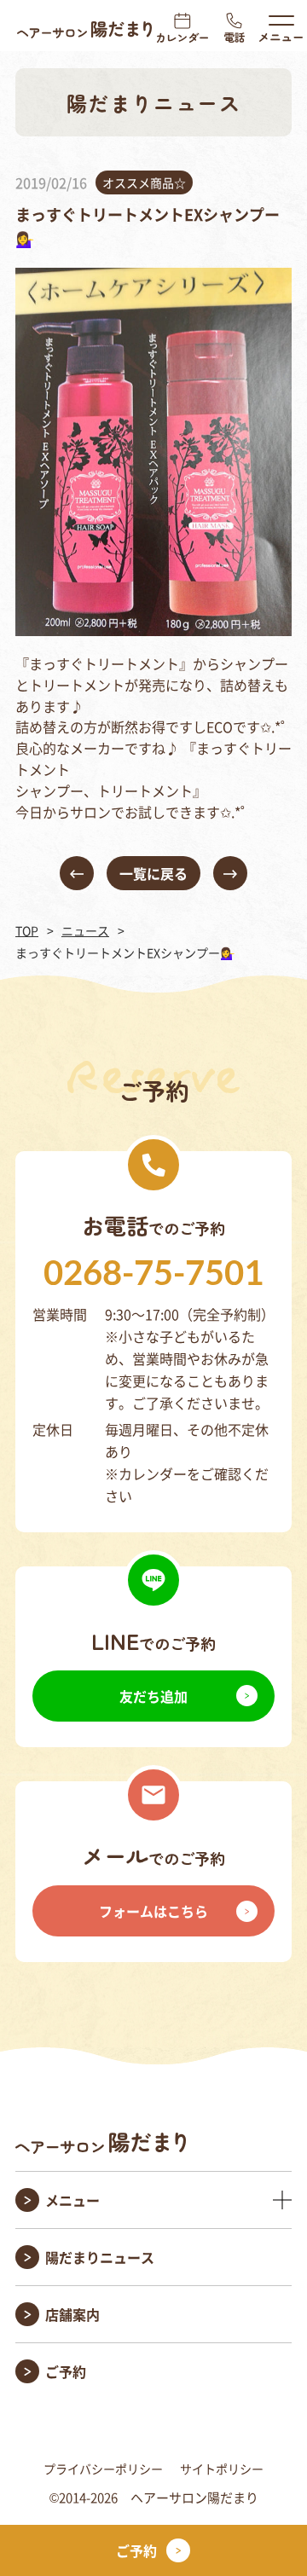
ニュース (85, 930)
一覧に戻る (153, 873)
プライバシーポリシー (103, 2469)
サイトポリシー (222, 2469)
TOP (27, 930)
